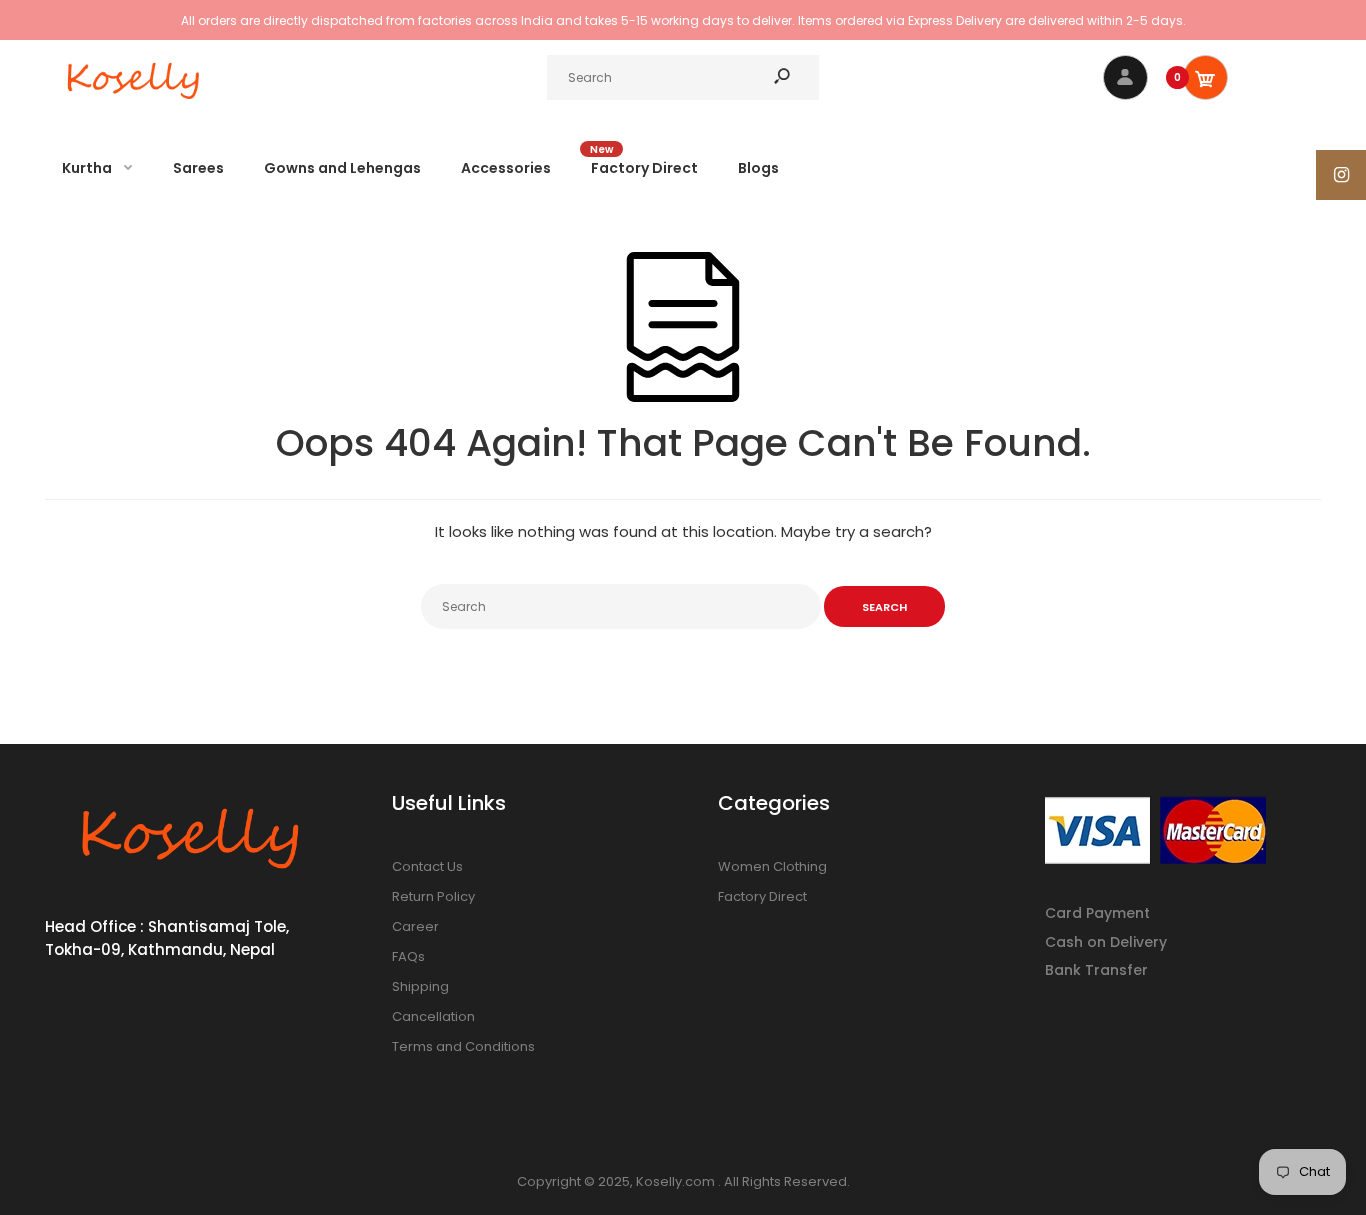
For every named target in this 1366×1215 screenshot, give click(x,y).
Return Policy (433, 896)
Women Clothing (772, 866)
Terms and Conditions (463, 1046)
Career (415, 926)
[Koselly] (135, 104)
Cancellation (433, 1016)
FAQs (408, 956)
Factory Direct (762, 896)
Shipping (420, 986)
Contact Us (427, 866)
